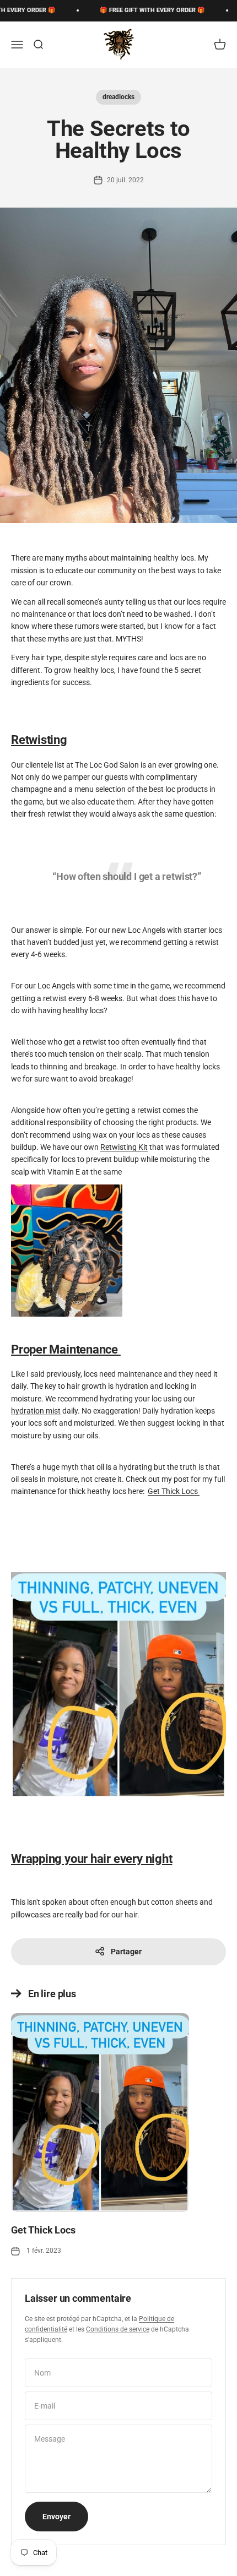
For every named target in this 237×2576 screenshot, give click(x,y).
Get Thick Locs (174, 1491)
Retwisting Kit (124, 1147)
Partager (126, 1952)
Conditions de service (118, 2329)
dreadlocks (118, 97)
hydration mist (36, 1411)
